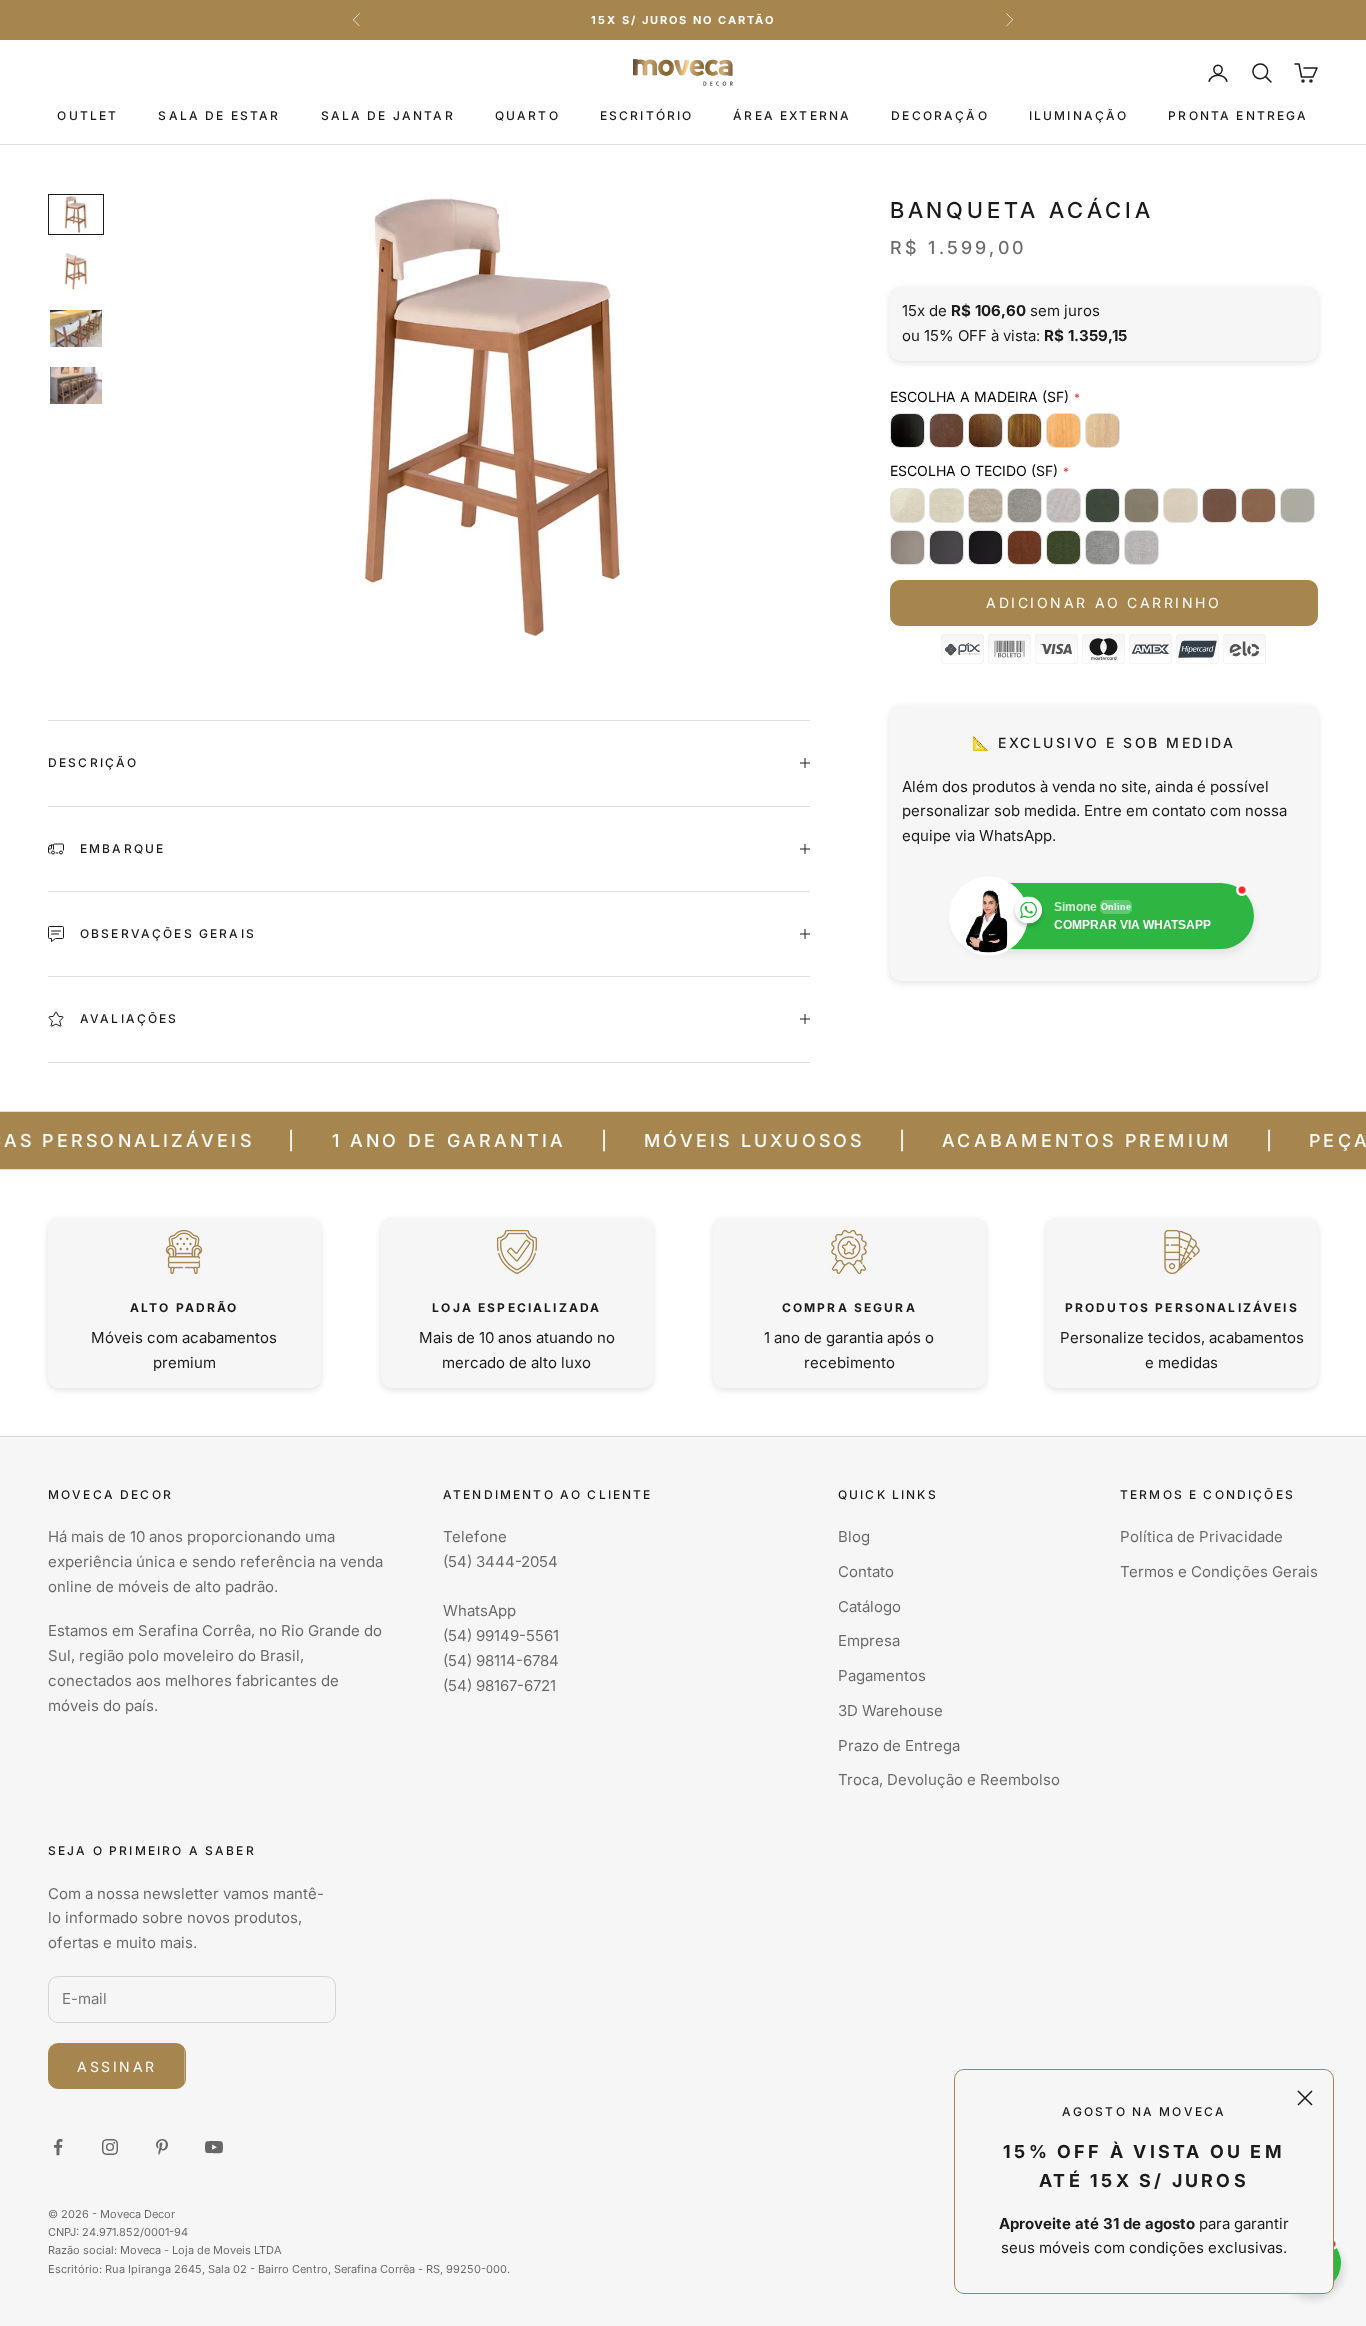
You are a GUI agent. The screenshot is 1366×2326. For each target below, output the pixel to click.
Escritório (647, 115)
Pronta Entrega (1238, 115)
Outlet (87, 115)
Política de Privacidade (1201, 1536)
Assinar (117, 2066)
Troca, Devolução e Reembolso (949, 1779)
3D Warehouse (890, 1710)
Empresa (869, 1640)
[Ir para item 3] (76, 328)
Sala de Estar (219, 115)
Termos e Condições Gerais (1219, 1571)
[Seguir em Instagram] (110, 2147)
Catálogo (869, 1606)
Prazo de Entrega (899, 1745)
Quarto (527, 115)
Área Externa (792, 115)
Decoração (939, 115)
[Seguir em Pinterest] (162, 2147)
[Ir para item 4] (76, 385)
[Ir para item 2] (76, 271)
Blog (854, 1536)
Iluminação (1079, 115)
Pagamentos (882, 1675)
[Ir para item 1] (76, 214)
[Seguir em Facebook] (58, 2147)
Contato (866, 1571)
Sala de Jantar (388, 115)
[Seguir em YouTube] (214, 2147)
